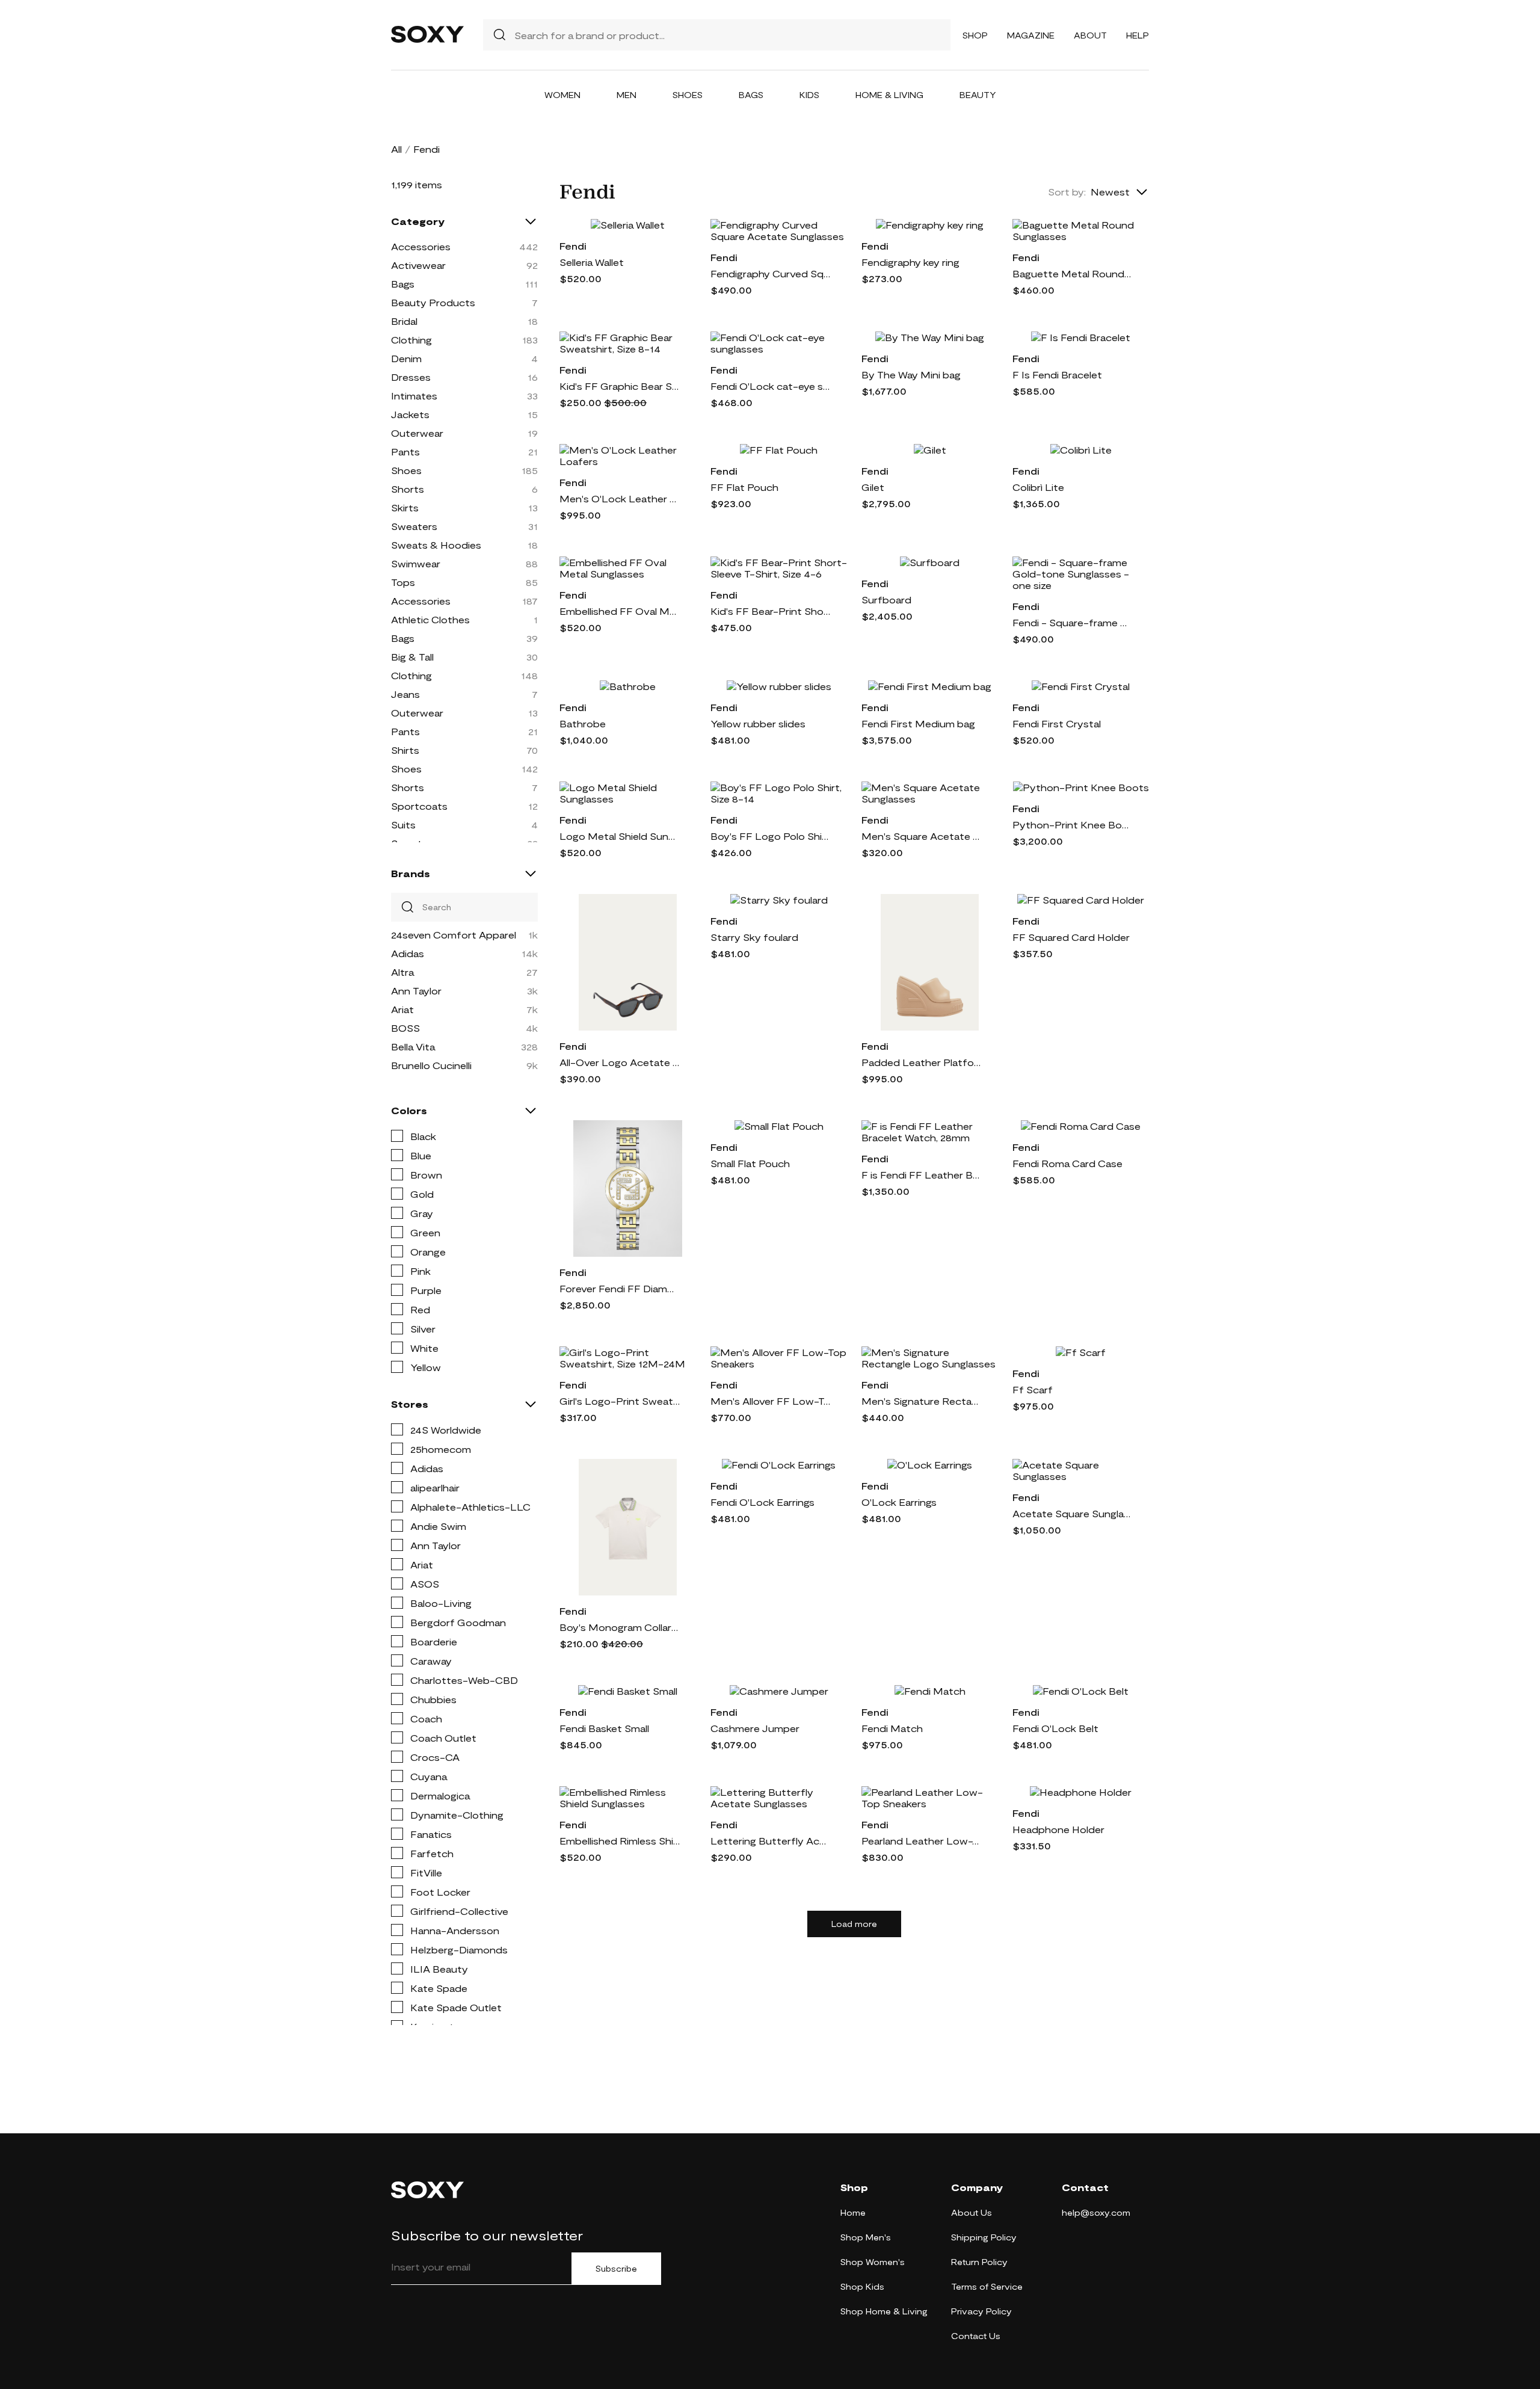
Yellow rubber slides (758, 723)
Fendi (573, 246)
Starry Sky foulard (754, 937)
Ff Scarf (1033, 1389)
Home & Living (889, 95)
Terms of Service (987, 2286)
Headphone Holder (1058, 1829)
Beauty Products (433, 302)
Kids (809, 95)
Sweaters (414, 526)
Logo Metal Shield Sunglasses (620, 836)
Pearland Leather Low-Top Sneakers (922, 1841)
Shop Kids (862, 2286)
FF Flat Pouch (744, 487)
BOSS (405, 1028)
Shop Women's (873, 2262)
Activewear (418, 265)
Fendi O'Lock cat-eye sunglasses (771, 386)
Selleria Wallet (592, 262)
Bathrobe (583, 723)
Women (562, 95)
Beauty (978, 95)
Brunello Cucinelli (431, 1065)
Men (627, 95)
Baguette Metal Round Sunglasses (1073, 273)
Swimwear (416, 563)
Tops (403, 582)
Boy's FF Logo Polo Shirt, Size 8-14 (771, 836)
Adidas (408, 953)
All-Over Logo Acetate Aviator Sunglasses (620, 1062)
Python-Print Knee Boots (1073, 825)
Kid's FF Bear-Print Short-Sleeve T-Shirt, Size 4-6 (771, 611)
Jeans (405, 694)
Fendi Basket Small (604, 1728)
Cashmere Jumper (755, 1728)
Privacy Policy (981, 2311)
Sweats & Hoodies (436, 545)
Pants (405, 452)
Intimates (414, 396)
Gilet (873, 487)
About (1090, 35)
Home (853, 2212)
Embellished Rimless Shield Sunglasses (620, 1841)
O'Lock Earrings (899, 1502)
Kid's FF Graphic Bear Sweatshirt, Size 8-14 (620, 386)
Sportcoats (419, 806)
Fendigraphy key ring (910, 262)
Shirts (405, 750)
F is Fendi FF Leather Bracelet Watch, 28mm (922, 1175)
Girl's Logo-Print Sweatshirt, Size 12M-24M (620, 1401)
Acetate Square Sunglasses (1073, 1513)
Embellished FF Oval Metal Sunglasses (620, 611)
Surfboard (886, 600)
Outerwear (417, 433)
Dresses (411, 377)
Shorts (408, 489)
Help (1138, 35)
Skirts (405, 507)
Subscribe (616, 2269)
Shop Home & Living (884, 2311)
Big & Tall (412, 657)
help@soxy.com (1096, 2212)
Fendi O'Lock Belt (1055, 1728)
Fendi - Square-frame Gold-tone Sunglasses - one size (1073, 622)
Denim (406, 358)
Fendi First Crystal (1057, 723)
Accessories (421, 246)
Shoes (688, 95)
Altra (402, 972)
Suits (403, 825)
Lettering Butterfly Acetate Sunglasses (771, 1841)
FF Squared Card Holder (1071, 937)
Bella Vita (413, 1047)
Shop (975, 35)
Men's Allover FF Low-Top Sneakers (771, 1401)
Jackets (410, 414)
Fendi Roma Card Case (1067, 1163)
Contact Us (976, 2336)
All (396, 149)
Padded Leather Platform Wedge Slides (922, 1062)
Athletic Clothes (430, 619)
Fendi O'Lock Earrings (762, 1502)
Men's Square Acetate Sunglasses (922, 836)
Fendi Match (892, 1728)
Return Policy (979, 2262)
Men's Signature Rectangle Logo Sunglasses (922, 1401)
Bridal (404, 321)
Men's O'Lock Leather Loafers (620, 498)
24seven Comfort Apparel (454, 935)
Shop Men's (866, 2237)
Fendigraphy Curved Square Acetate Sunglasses (771, 273)
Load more (854, 1924)
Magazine (1031, 35)
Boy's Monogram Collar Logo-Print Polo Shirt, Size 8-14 (620, 1627)
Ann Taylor (416, 991)
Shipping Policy (984, 2237)
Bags (751, 95)
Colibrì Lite (1038, 487)
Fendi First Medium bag (918, 723)
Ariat (402, 1009)
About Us (972, 2212)
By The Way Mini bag (911, 375)
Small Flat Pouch (750, 1163)
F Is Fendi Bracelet (1057, 375)
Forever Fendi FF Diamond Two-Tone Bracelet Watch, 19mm (620, 1288)
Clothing (411, 340)
